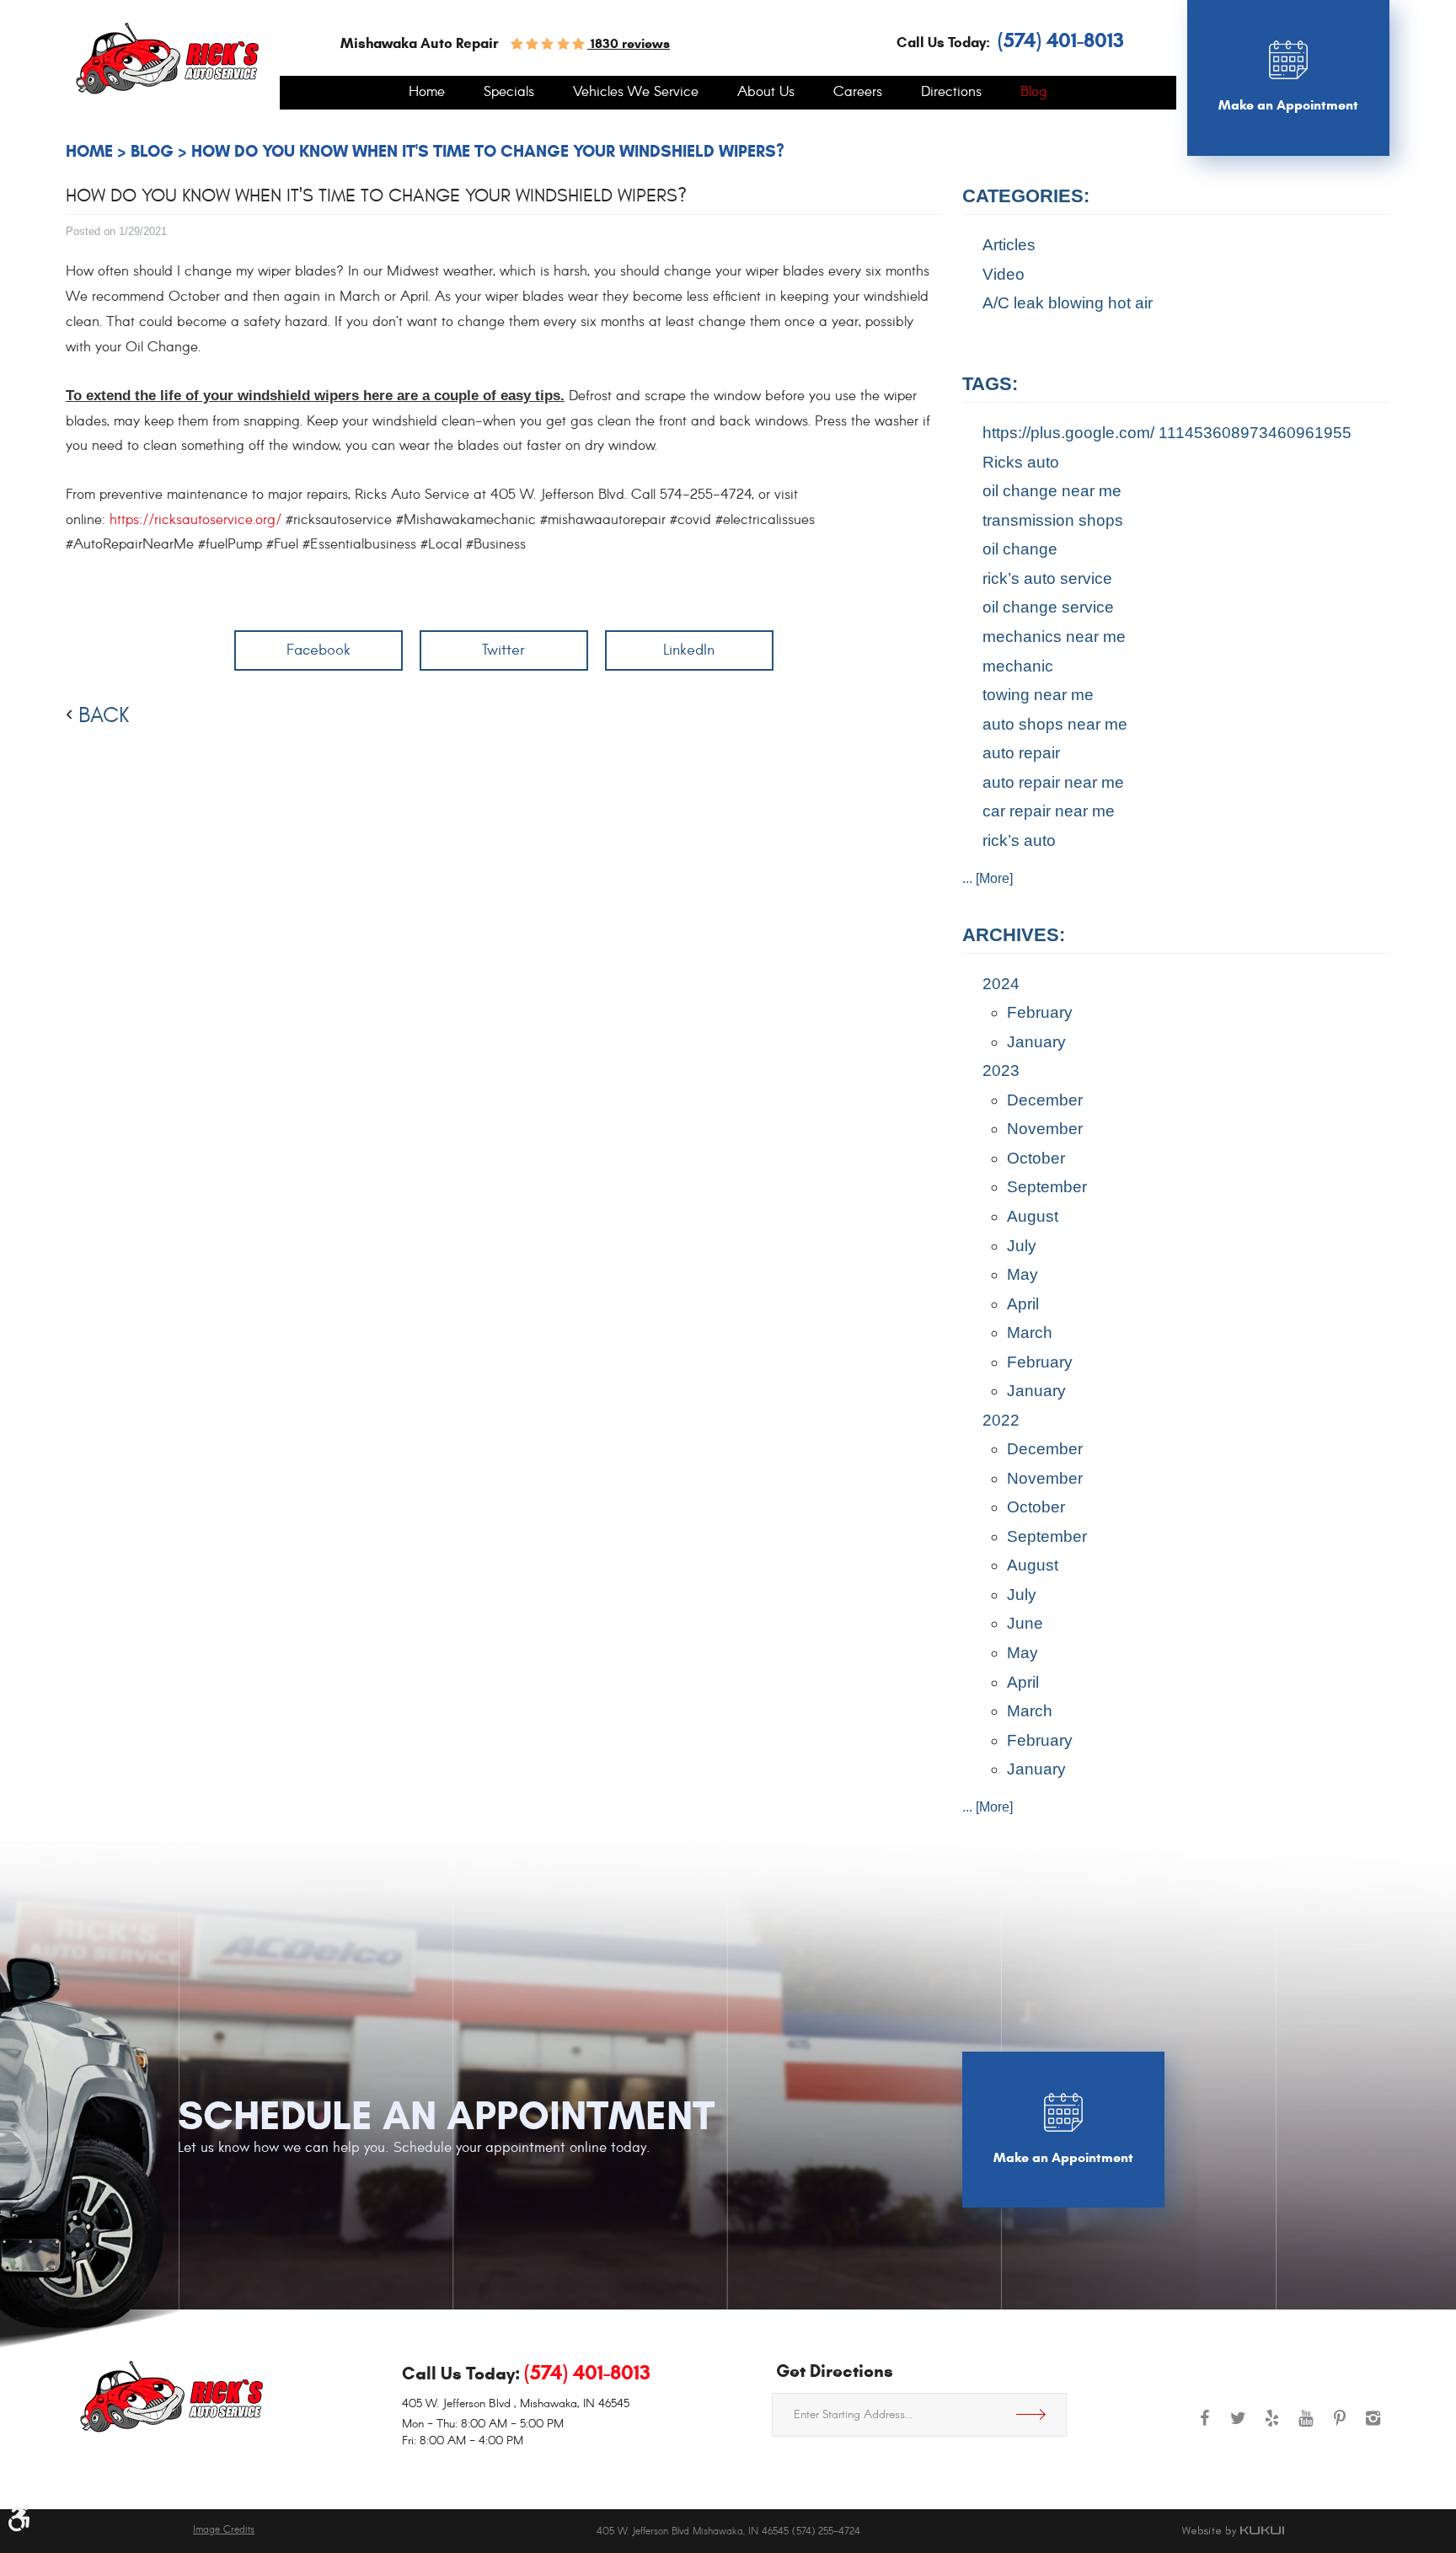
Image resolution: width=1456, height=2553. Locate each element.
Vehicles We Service (636, 93)
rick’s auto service (1047, 578)
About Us (766, 93)
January (1036, 1042)
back (104, 715)
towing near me (1038, 695)
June (1025, 1623)
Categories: (1026, 196)
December (1045, 1100)
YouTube (1306, 2427)
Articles (1009, 245)
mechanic (1018, 666)
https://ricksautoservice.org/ (195, 520)
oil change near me (1052, 491)
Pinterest (1340, 2427)
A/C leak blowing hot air (1068, 303)
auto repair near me (1053, 782)
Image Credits (224, 2530)
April (1023, 1304)
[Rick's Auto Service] (167, 59)
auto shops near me (1055, 724)
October (1036, 1158)
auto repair (1021, 753)
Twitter (503, 650)
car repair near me (1049, 811)
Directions (951, 93)
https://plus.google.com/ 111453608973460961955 (1167, 433)
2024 (1001, 984)
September (1047, 1187)
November (1045, 1129)
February (1040, 1012)
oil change (1020, 549)
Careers (858, 93)
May (1022, 1274)
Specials (509, 93)
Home (427, 93)
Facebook (318, 650)
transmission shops (1053, 520)
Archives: (1014, 935)
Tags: (990, 384)
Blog (1034, 93)
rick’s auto (1019, 840)
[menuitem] (427, 93)
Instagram (1373, 2427)
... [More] (988, 878)
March (1030, 1333)
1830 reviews (629, 43)
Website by (1233, 2531)
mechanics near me (1054, 637)
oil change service (1048, 607)
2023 (1001, 1070)
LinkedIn (689, 650)
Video (1004, 274)
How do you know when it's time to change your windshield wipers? (488, 151)
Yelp (1272, 2427)
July (1022, 1246)
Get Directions (1037, 2415)
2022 (1001, 1420)
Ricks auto (1021, 462)
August (1033, 1216)
